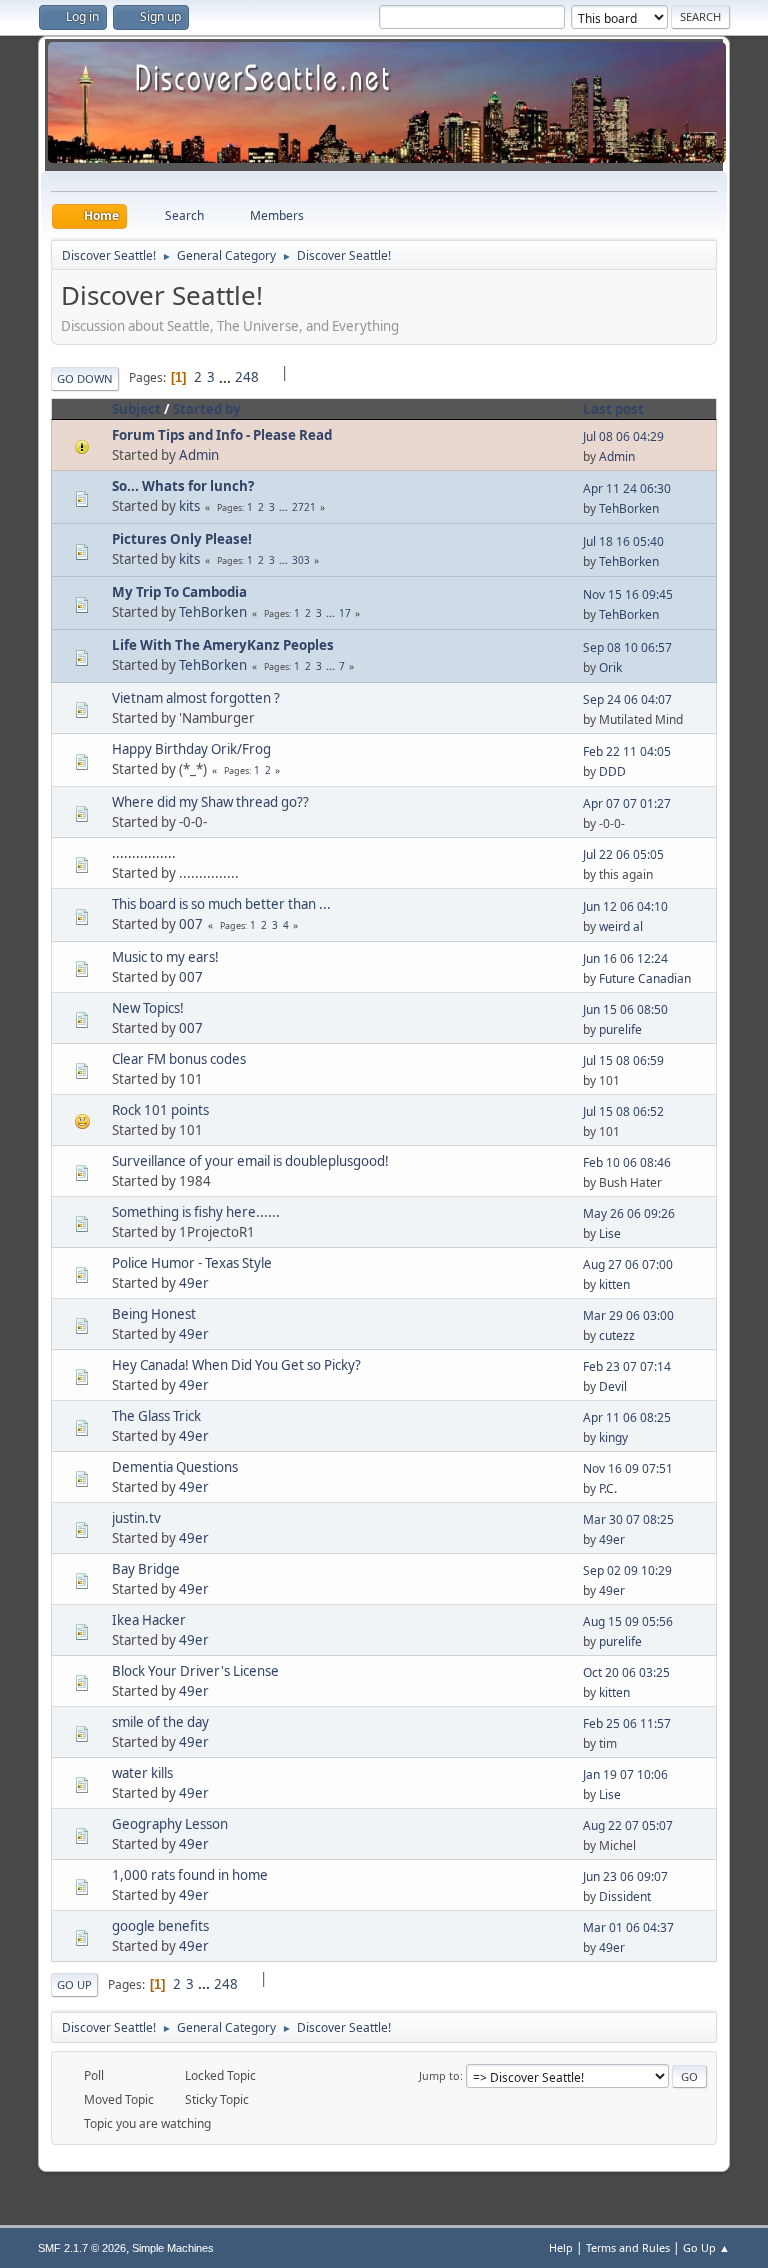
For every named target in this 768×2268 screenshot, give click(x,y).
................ (144, 853)
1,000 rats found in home (190, 1875)
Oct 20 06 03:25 (626, 1672)
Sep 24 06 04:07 (627, 699)
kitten (614, 1284)
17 (345, 613)
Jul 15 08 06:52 (623, 1111)
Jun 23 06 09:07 (625, 1876)
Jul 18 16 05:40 (623, 541)
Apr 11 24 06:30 (627, 488)
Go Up (74, 1984)
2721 (304, 507)
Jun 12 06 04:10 (625, 906)
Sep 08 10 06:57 (627, 647)
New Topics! (148, 1008)
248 (247, 377)
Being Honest (154, 1314)
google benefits (160, 1926)
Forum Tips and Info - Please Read (222, 435)
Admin (199, 455)
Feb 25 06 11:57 (627, 1723)
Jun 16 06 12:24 (625, 958)
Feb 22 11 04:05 (627, 751)
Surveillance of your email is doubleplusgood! (250, 1161)
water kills (142, 1773)
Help (561, 2247)
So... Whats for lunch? (183, 486)
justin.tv (136, 1518)
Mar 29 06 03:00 (628, 1315)
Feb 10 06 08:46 (627, 1162)
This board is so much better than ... (221, 904)
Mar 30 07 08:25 (628, 1519)
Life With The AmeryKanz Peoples (223, 645)
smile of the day (160, 1722)
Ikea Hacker (149, 1620)
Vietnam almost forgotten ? (196, 698)
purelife (620, 1029)
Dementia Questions (175, 1467)
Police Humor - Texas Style (192, 1263)
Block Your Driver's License (195, 1671)
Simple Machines (173, 2248)
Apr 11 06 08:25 (627, 1417)
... (226, 377)
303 (301, 560)
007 (191, 924)
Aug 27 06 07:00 (628, 1264)
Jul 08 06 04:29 (623, 436)
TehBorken (629, 508)
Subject (136, 409)
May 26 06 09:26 (629, 1213)
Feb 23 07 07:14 (627, 1366)
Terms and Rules (628, 2247)
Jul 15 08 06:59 (623, 1060)
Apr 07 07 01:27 (627, 803)
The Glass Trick (156, 1416)
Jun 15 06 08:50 (625, 1009)
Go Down (85, 378)
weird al (621, 926)
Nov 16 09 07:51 (628, 1468)
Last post (613, 409)
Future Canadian (645, 978)
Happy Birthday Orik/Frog (191, 749)
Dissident (625, 1896)
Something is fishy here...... (196, 1212)
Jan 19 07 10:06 (625, 1774)
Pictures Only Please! (182, 539)
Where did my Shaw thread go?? (210, 802)
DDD (612, 771)
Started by (207, 409)
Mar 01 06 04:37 (628, 1927)
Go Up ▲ (706, 2247)
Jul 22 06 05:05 (623, 854)
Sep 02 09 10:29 (627, 1570)
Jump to (439, 2075)
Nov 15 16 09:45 (628, 594)
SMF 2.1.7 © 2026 (82, 2248)
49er (194, 1283)
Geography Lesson (170, 1824)
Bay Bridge (146, 1569)
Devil (613, 1386)
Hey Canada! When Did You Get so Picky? (236, 1365)
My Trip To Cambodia (179, 592)
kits (189, 506)
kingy (613, 1437)
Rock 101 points (160, 1110)
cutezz (617, 1335)
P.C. (608, 1488)
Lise (610, 1233)
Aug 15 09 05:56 (628, 1621)
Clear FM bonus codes (179, 1059)
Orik (610, 667)
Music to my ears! (165, 957)
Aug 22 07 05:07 (628, 1825)
